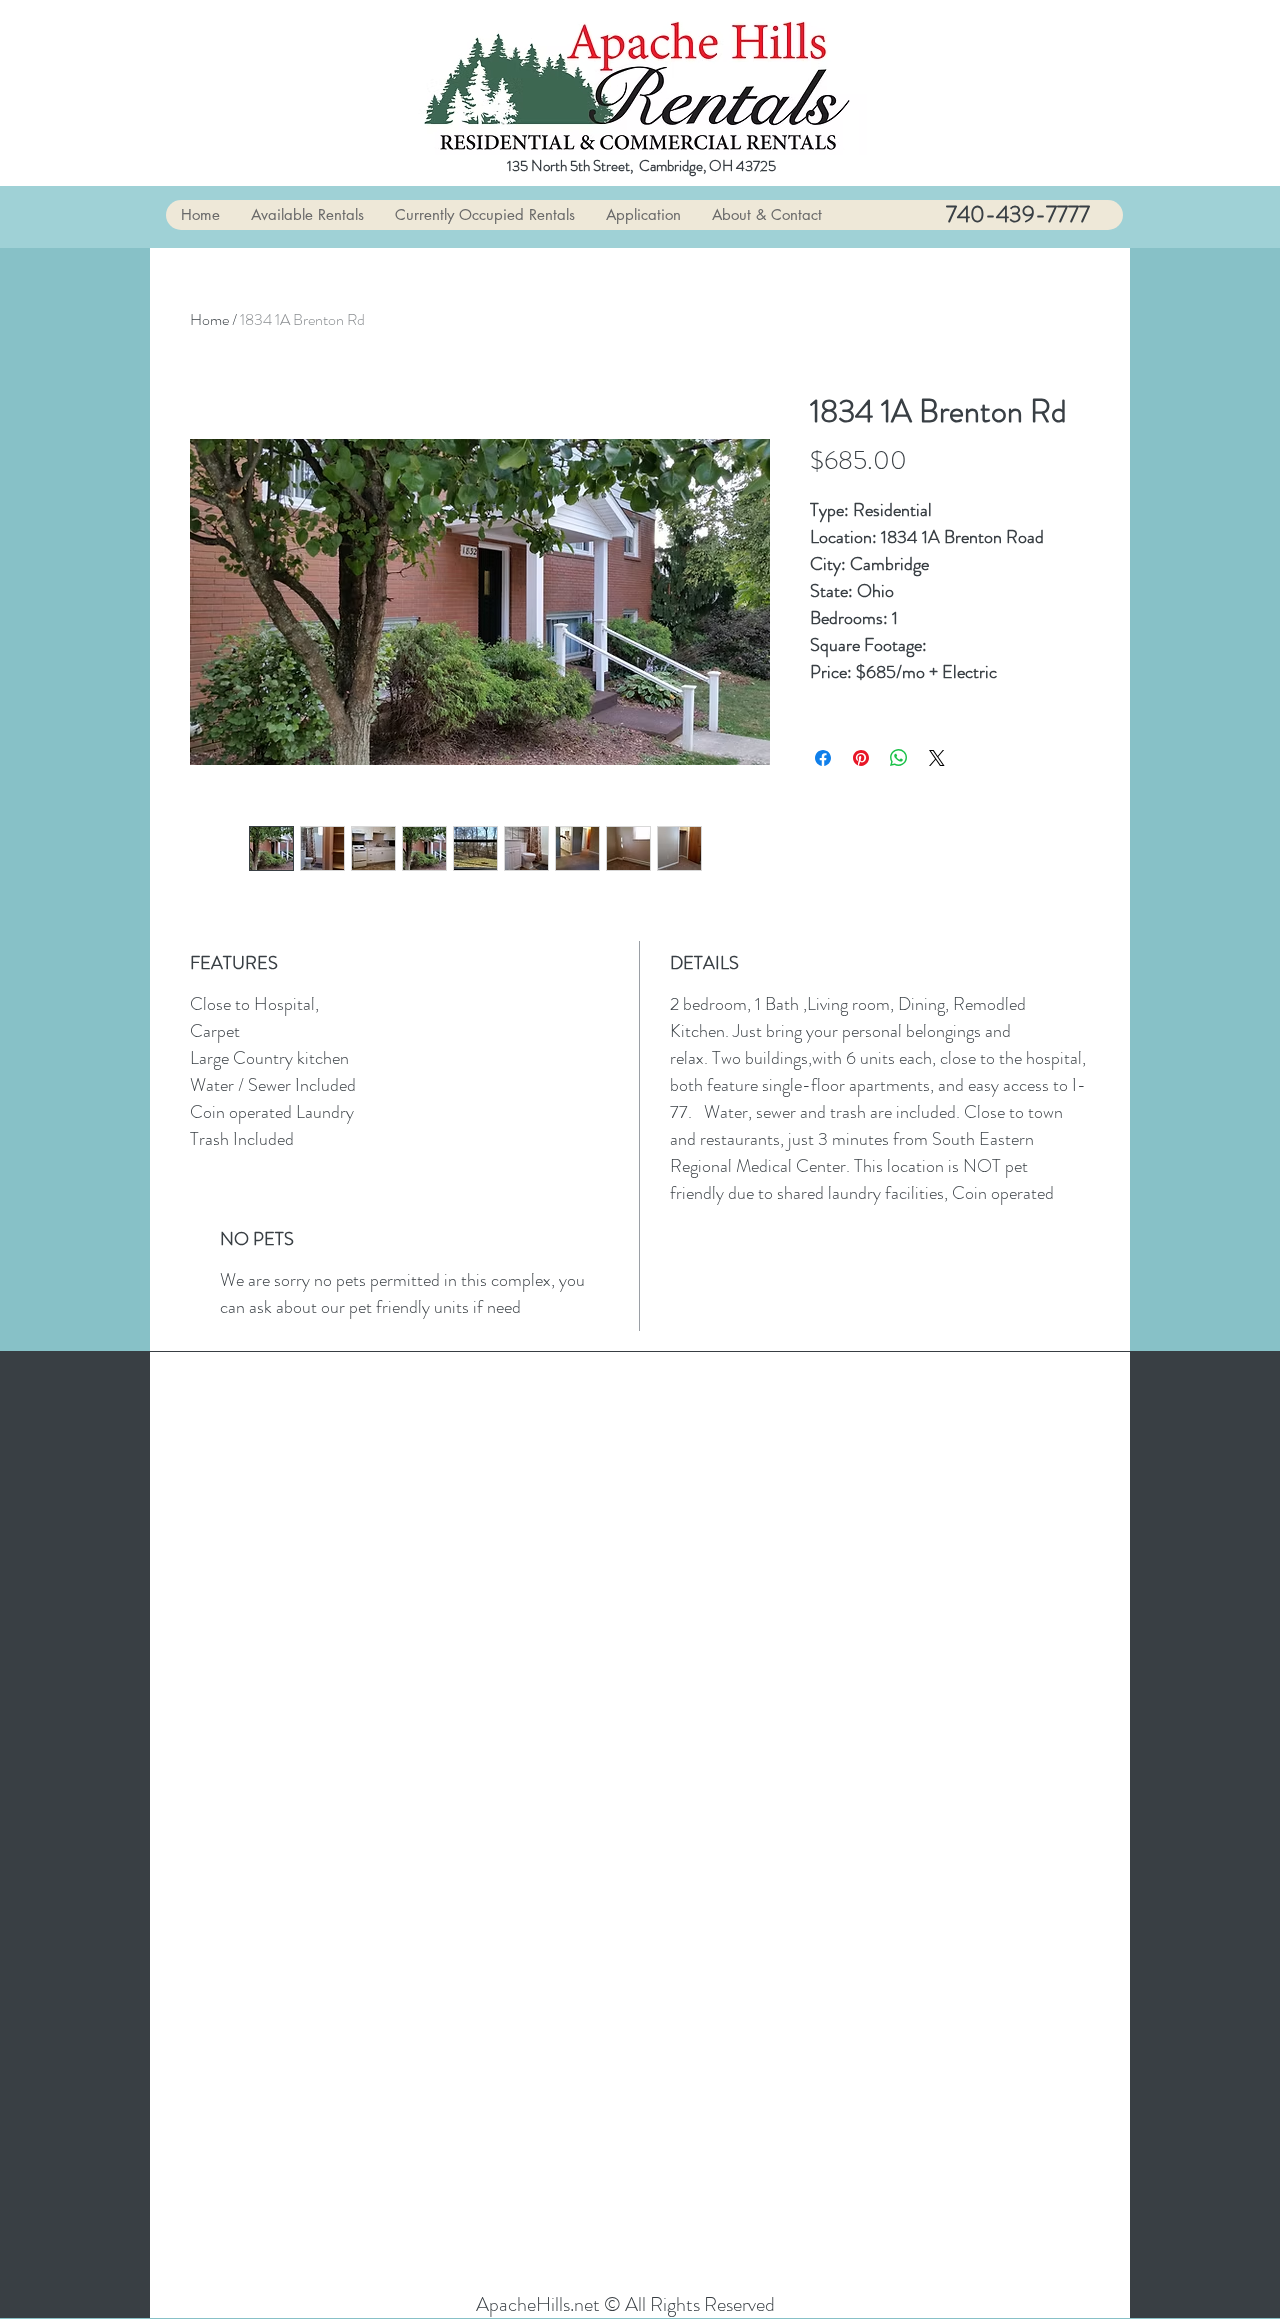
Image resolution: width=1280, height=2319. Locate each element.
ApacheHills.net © (550, 2304)
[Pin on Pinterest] (861, 758)
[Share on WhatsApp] (899, 758)
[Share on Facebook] (823, 758)
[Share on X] (937, 758)
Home (209, 319)
